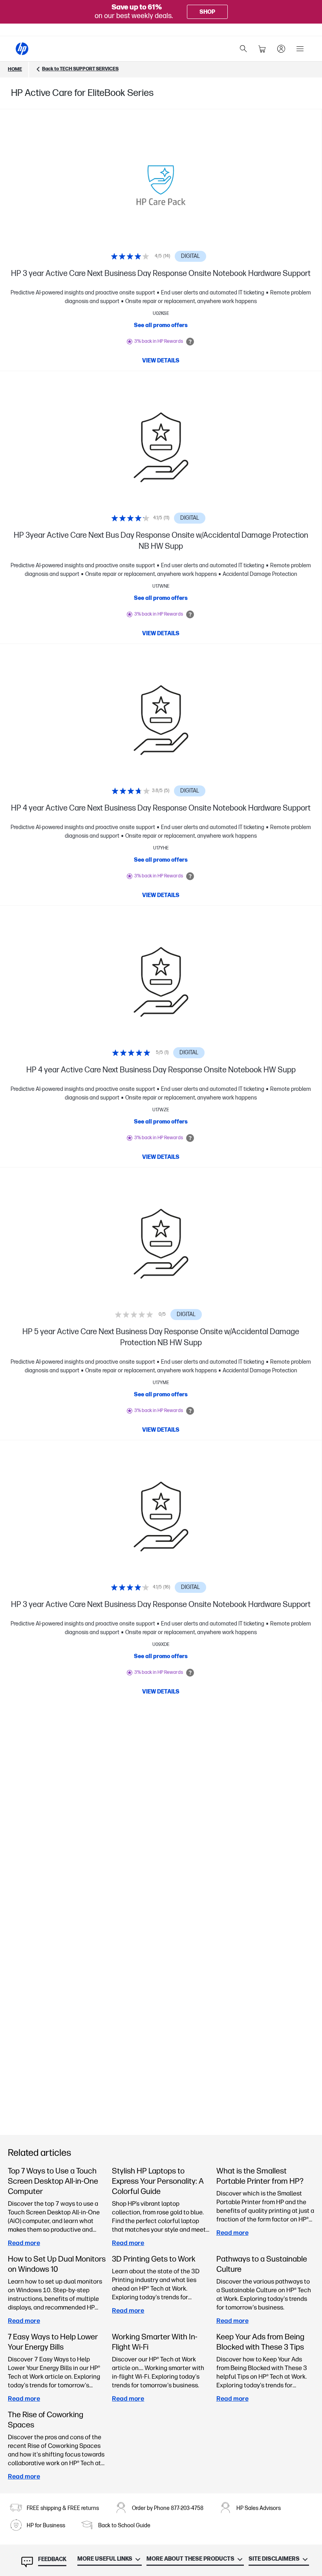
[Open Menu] (300, 49)
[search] (243, 49)
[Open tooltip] (190, 342)
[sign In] (281, 49)
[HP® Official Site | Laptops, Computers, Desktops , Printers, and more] (22, 49)
